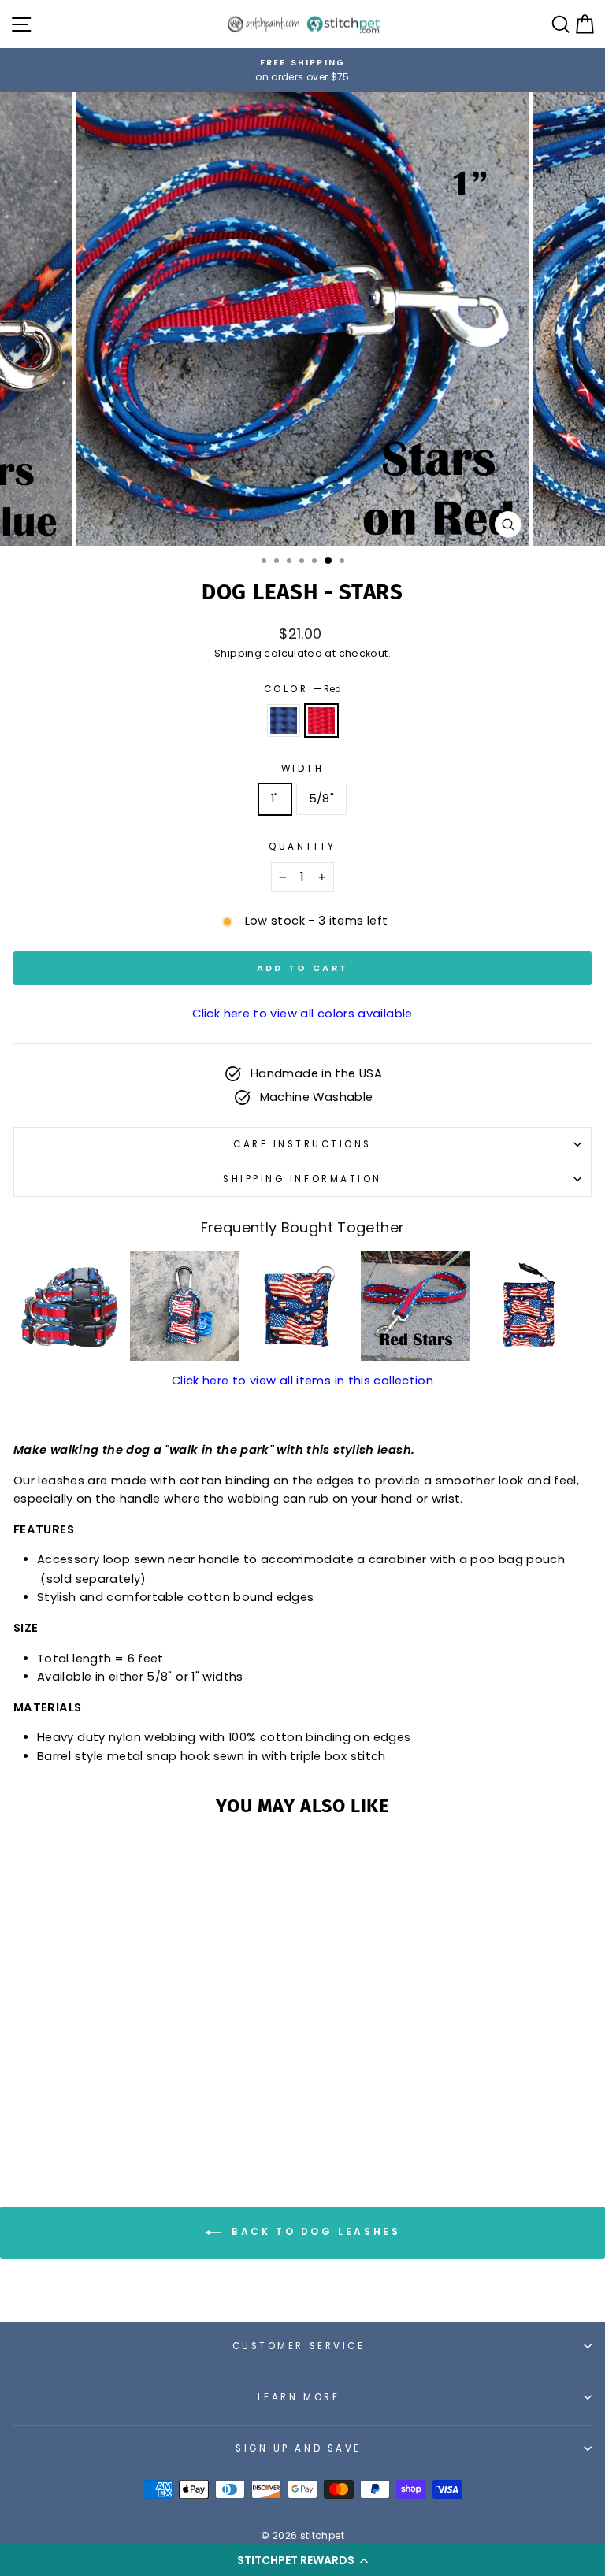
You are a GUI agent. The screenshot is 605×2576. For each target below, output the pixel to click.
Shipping (238, 653)
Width (303, 769)
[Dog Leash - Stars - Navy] (115, 2111)
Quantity (302, 847)
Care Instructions (302, 1144)
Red (321, 721)
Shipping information (302, 1179)
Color (302, 689)
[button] (302, 2560)
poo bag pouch (518, 1559)
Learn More (299, 2397)
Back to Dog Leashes (314, 2231)
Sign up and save (299, 2448)
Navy (284, 721)
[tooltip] (69, 1306)
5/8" (321, 799)
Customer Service (299, 2346)
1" (275, 799)
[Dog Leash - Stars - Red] (134, 2111)
